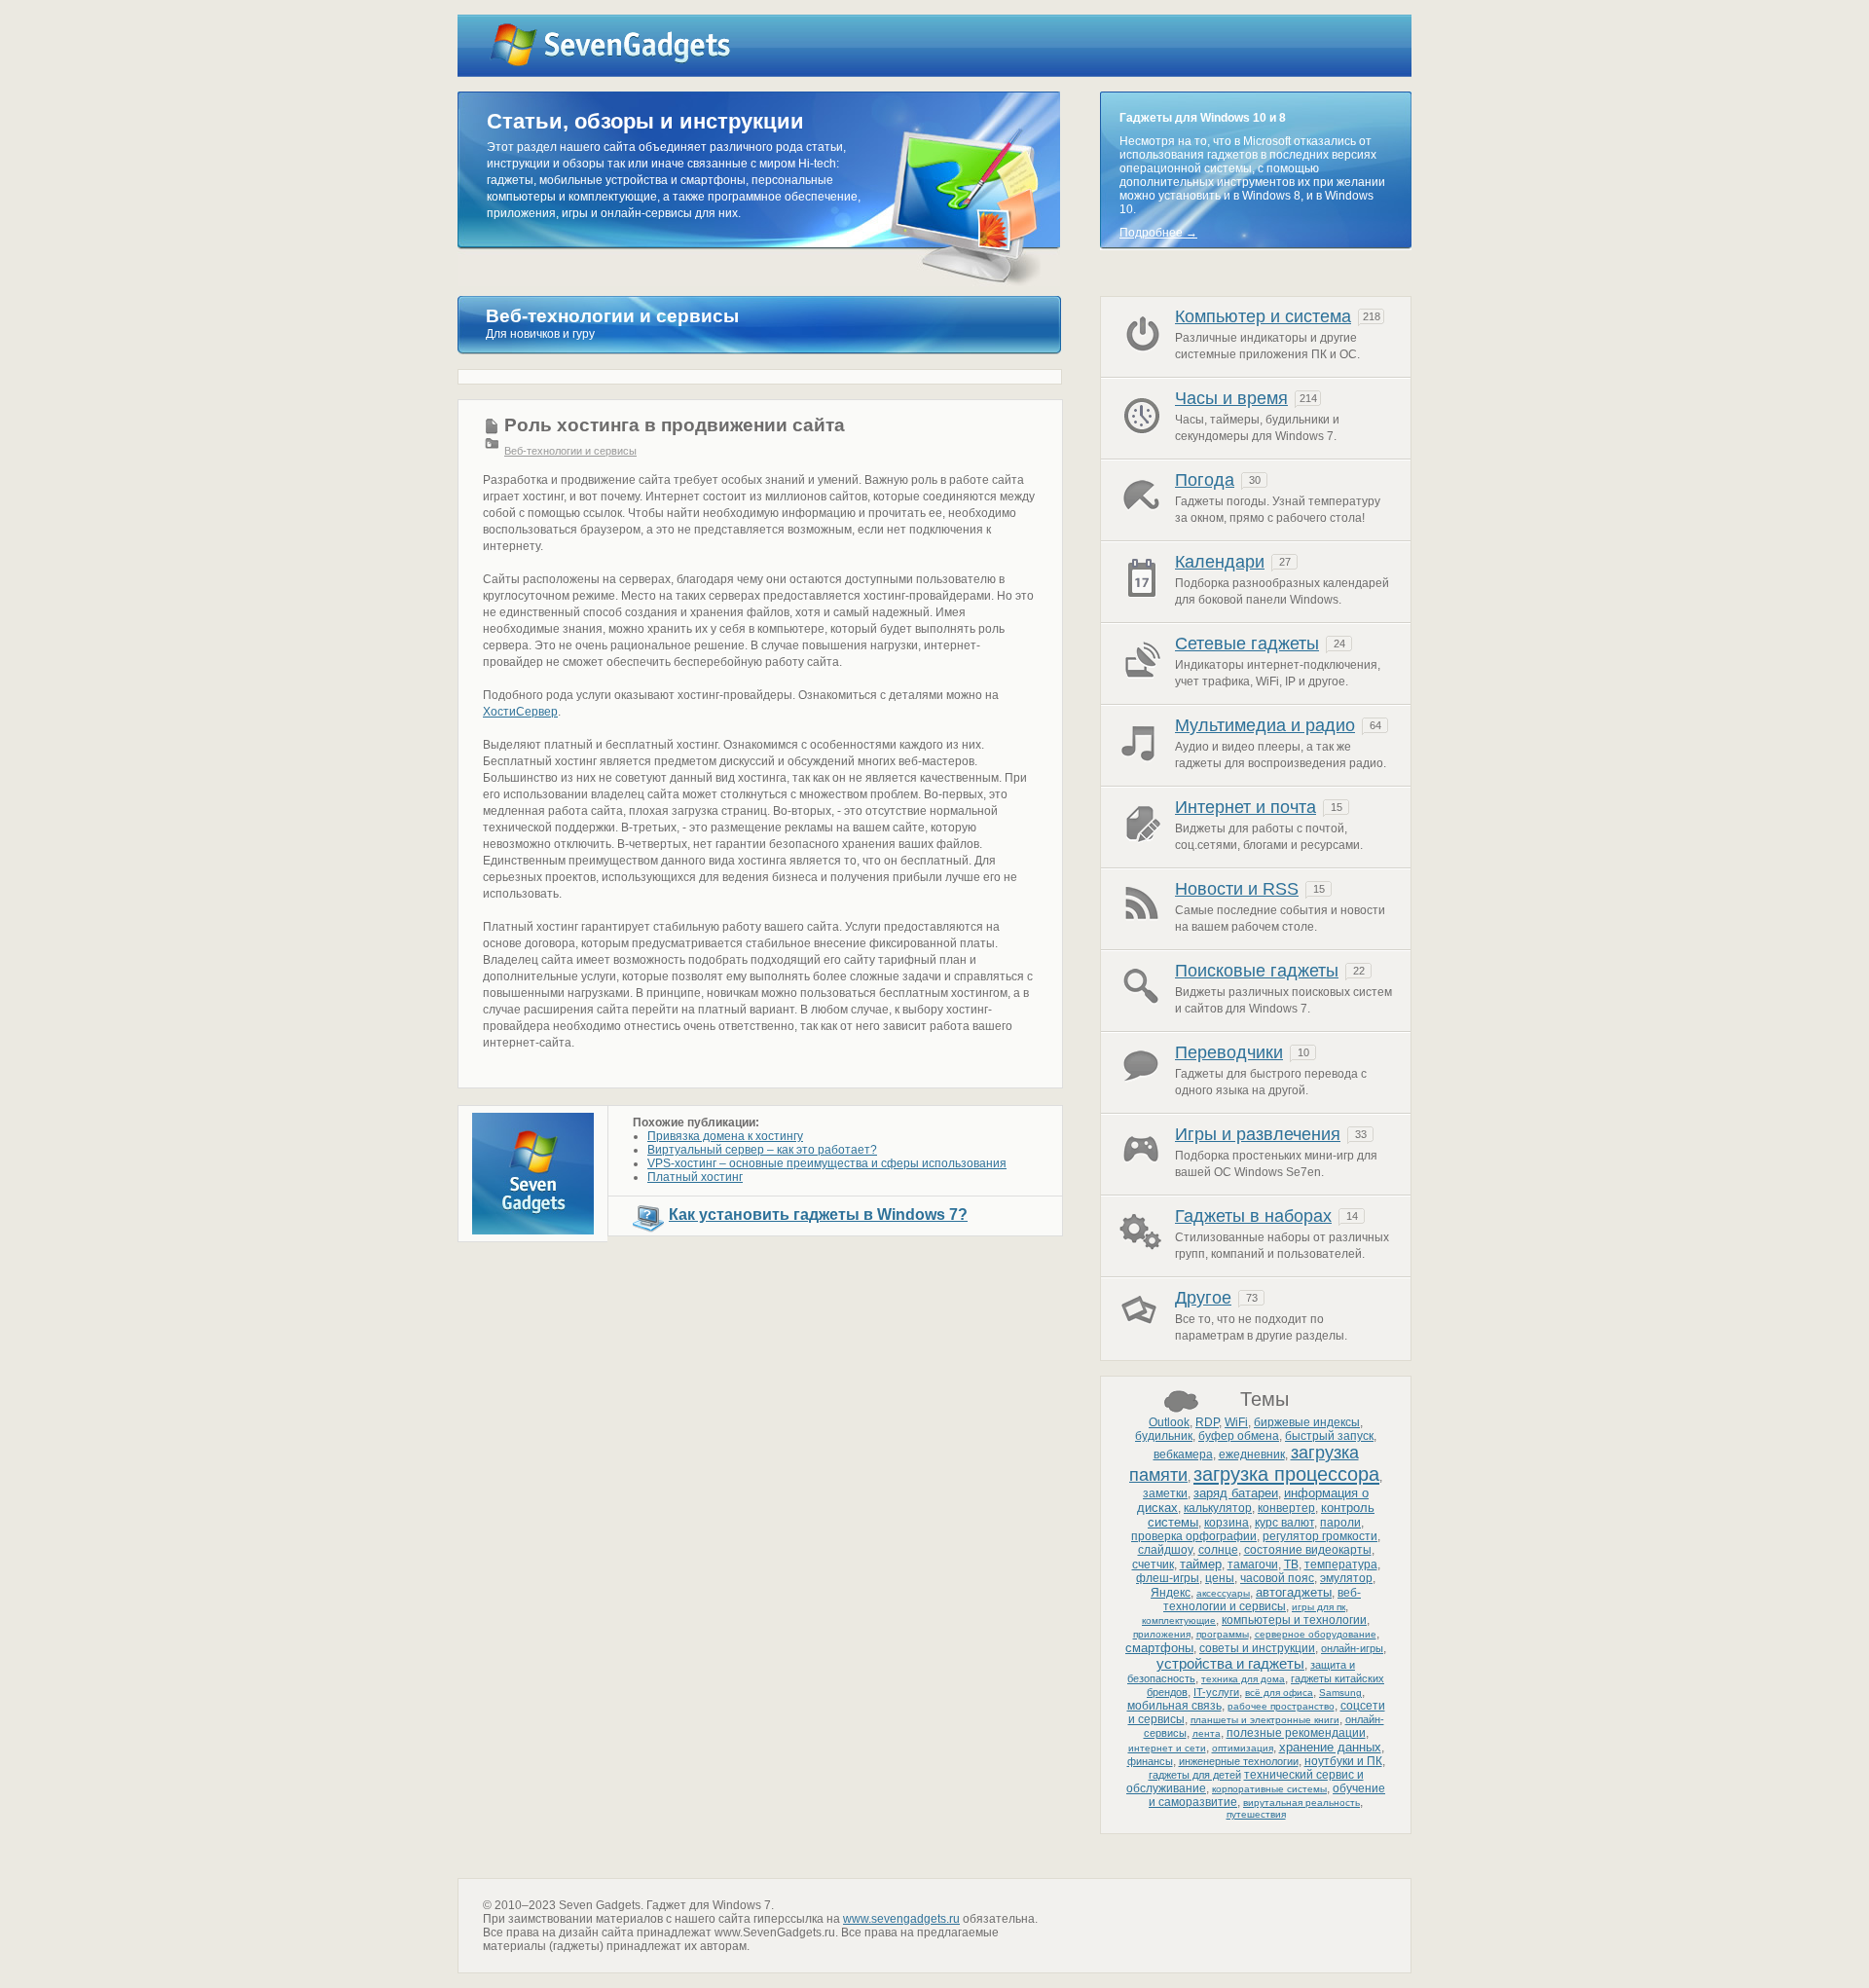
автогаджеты (1294, 1592)
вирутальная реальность (1301, 1803)
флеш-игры (1168, 1578)
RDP (1207, 1422)
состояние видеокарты (1308, 1550)
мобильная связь (1174, 1706)
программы (1223, 1634)
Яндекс (1171, 1593)
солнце (1218, 1550)
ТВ (1291, 1565)
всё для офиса (1279, 1693)
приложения (1162, 1634)
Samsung (1340, 1693)
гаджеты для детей (1195, 1775)
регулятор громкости (1320, 1536)
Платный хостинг (695, 1177)
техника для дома (1243, 1679)
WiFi (1236, 1422)
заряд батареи (1236, 1493)
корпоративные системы (1269, 1789)
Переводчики (1229, 1052)
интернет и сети (1167, 1748)
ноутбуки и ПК (1343, 1761)
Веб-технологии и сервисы (570, 451)
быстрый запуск (1329, 1436)
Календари (1220, 562)
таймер (1201, 1564)
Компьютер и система (1263, 316)
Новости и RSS (1237, 889)
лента (1207, 1733)
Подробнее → (1158, 233)
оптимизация (1243, 1748)
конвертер (1286, 1508)
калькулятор (1218, 1508)
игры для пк (1319, 1607)
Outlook (1169, 1422)
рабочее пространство (1281, 1706)
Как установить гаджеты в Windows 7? (818, 1215)
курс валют (1284, 1523)
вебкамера (1183, 1454)
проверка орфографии (1194, 1536)
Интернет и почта (1246, 807)
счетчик (1153, 1565)
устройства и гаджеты (1230, 1663)
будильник (1164, 1436)
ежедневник (1252, 1454)
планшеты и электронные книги (1265, 1720)
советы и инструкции (1257, 1648)
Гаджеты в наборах (1253, 1216)
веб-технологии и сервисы (1262, 1600)
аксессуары (1223, 1593)
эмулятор (1346, 1578)
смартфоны (1159, 1648)
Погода (1205, 480)
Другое (1203, 1298)
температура (1341, 1565)
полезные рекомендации (1296, 1733)
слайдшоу (1165, 1550)
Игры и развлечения (1258, 1134)
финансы (1150, 1761)
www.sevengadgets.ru (901, 1919)
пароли (1340, 1523)
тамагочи (1253, 1565)
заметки (1165, 1493)
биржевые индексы (1307, 1422)
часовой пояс (1277, 1578)
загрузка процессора (1286, 1474)
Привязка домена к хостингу (725, 1136)
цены (1220, 1578)
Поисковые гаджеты (1257, 971)
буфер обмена (1239, 1436)
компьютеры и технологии (1294, 1620)
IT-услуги (1216, 1692)
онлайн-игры (1352, 1648)
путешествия (1256, 1814)
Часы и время (1231, 398)
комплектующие (1179, 1620)
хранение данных (1330, 1747)
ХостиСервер (520, 712)
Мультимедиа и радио (1265, 725)
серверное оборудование (1316, 1634)
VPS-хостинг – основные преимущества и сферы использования (827, 1163)
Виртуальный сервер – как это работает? (762, 1150)
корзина (1227, 1523)
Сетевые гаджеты (1247, 644)
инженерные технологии (1239, 1761)
